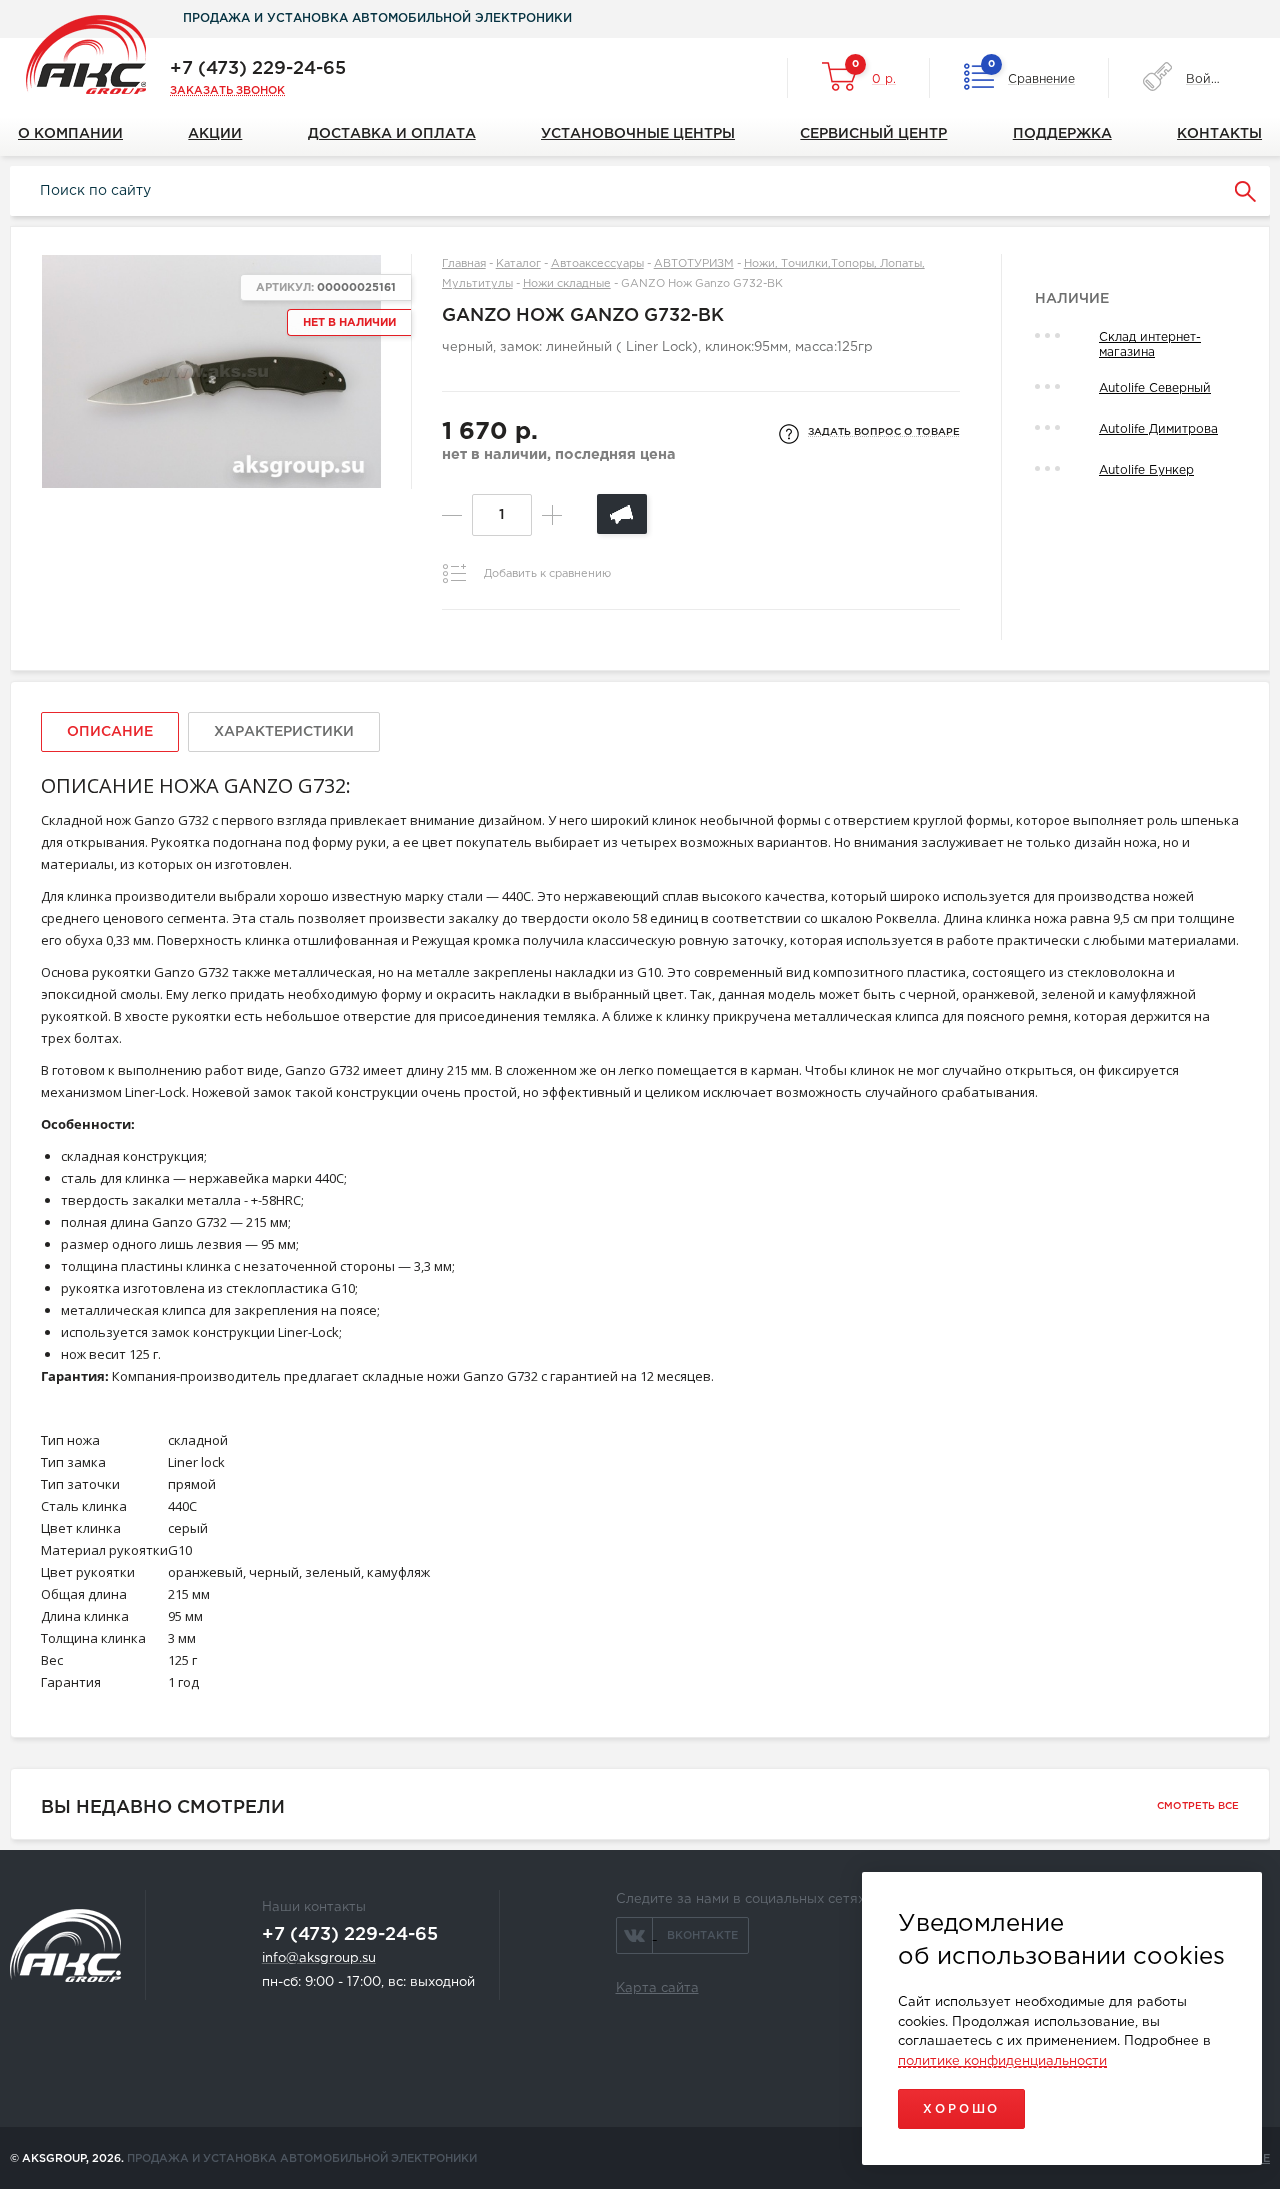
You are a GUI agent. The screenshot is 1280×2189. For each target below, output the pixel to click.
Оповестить (622, 514)
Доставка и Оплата (392, 134)
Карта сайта (657, 1988)
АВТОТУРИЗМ (694, 264)
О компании (70, 134)
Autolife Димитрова (1158, 429)
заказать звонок (227, 91)
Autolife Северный (1155, 388)
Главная (464, 264)
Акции (215, 134)
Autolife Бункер (1146, 470)
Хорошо (961, 2109)
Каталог (518, 264)
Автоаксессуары (597, 264)
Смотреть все (1198, 1806)
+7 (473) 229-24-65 (258, 69)
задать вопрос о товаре (884, 432)
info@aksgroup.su (319, 1958)
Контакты (1219, 134)
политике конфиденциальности (1002, 2061)
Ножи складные (567, 284)
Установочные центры (638, 134)
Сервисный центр (873, 134)
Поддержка (1062, 134)
